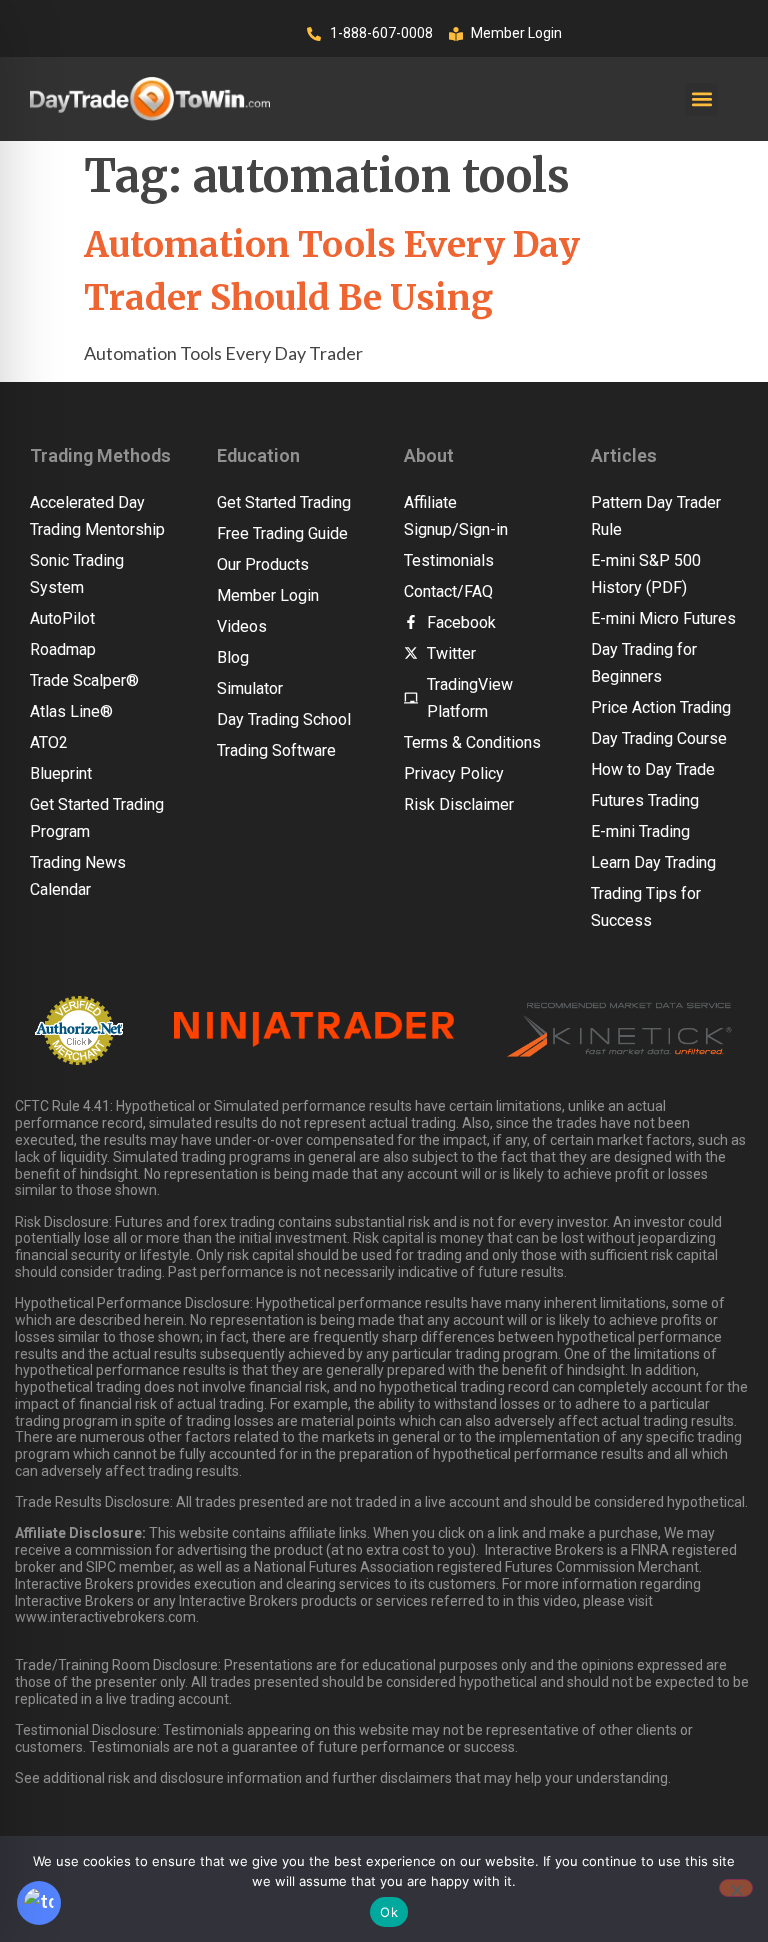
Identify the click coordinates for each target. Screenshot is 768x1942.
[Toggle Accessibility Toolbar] (39, 1903)
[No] (736, 1888)
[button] (701, 99)
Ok (389, 1912)
